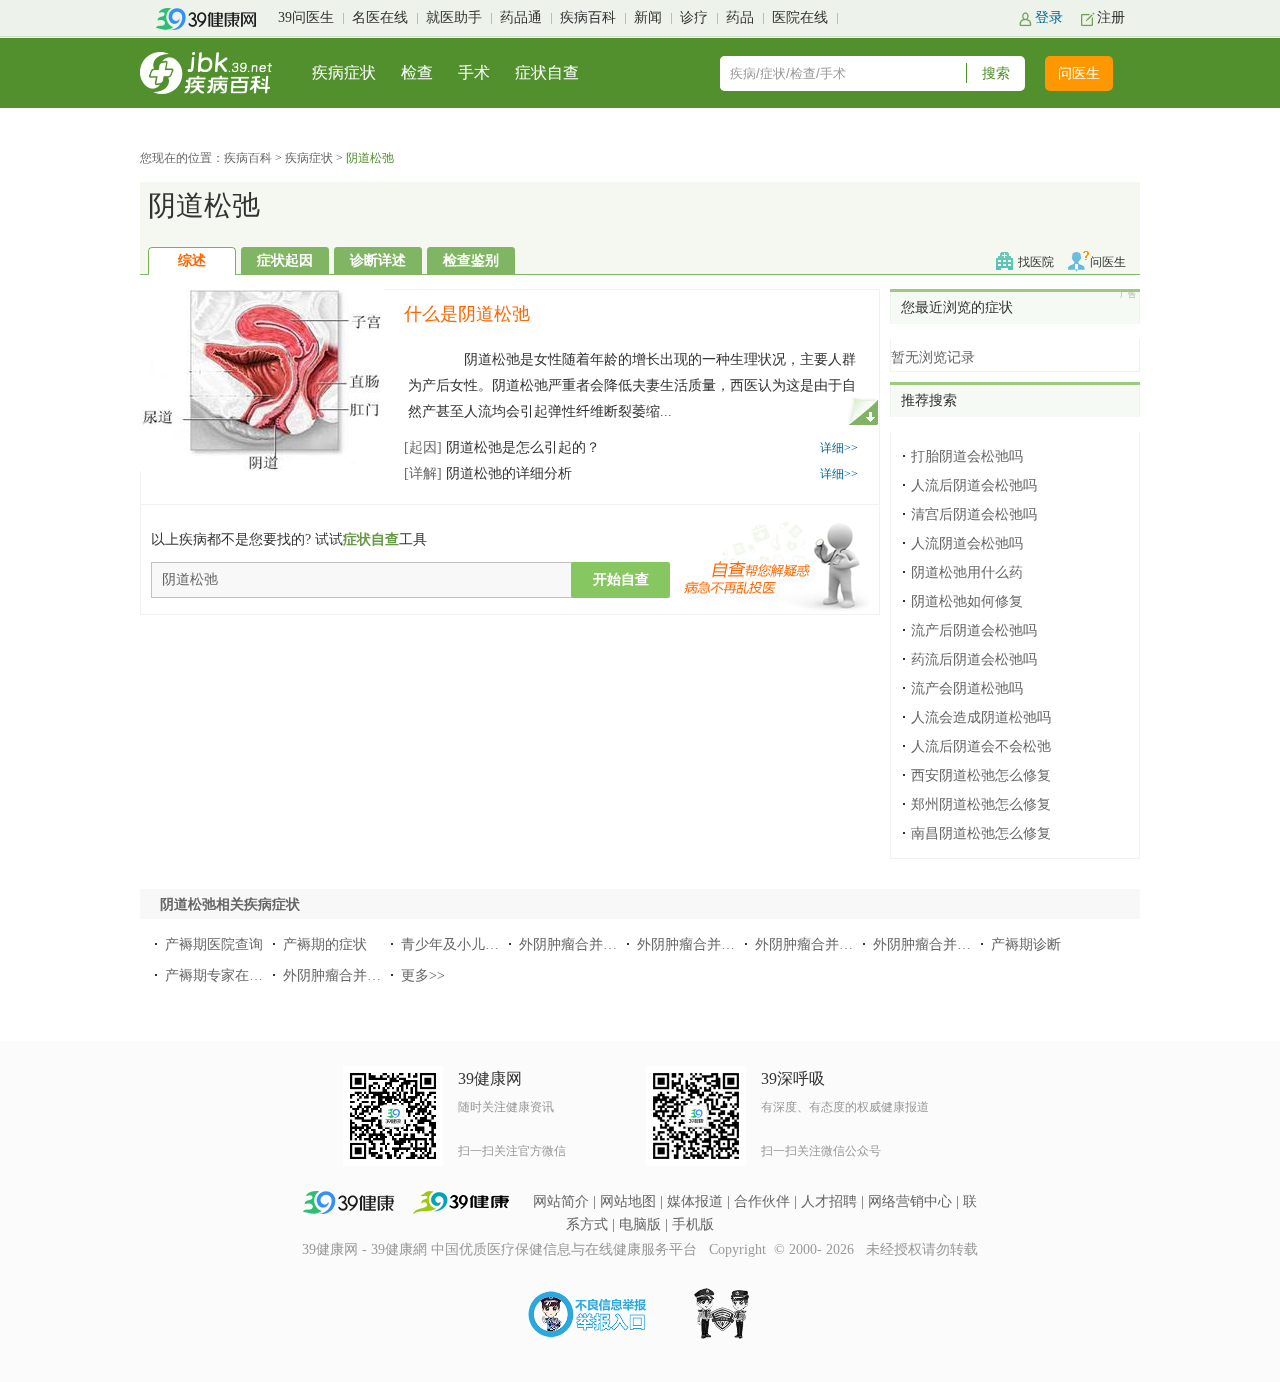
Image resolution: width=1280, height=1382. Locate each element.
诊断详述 (378, 260)
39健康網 (399, 1249)
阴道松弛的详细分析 (488, 473)
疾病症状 (344, 72)
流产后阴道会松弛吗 (974, 630)
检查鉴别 (471, 260)
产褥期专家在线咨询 (228, 975)
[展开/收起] (863, 410)
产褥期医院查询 (214, 944)
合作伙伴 (762, 1201)
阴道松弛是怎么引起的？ (502, 447)
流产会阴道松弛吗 (967, 688)
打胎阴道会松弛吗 (967, 456)
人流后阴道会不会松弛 (981, 746)
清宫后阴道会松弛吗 (974, 514)
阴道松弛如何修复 (967, 601)
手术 (474, 72)
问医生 (1079, 73)
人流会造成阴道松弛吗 (981, 717)
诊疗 (694, 17)
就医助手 (454, 17)
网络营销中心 (910, 1201)
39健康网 (330, 1249)
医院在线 (800, 17)
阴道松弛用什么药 (967, 572)
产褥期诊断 (1026, 944)
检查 (417, 72)
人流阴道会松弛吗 (967, 543)
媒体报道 (695, 1201)
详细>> (839, 448)
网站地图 (628, 1201)
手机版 (693, 1224)
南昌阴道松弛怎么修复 (981, 833)
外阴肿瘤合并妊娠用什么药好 (846, 944)
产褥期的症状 (325, 944)
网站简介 (561, 1201)
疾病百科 (588, 17)
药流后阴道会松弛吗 (974, 659)
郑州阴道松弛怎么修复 (981, 804)
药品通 (521, 17)
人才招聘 (829, 1201)
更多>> (423, 975)
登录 (1049, 17)
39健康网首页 (212, 19)
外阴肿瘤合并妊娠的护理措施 (610, 944)
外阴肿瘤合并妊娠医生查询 (721, 944)
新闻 (648, 17)
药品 (740, 17)
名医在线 (380, 17)
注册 (1111, 17)
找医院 (1036, 262)
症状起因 (285, 260)
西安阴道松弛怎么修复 (981, 775)
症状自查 (547, 72)
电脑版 (640, 1224)
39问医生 (306, 17)
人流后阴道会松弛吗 (974, 485)
